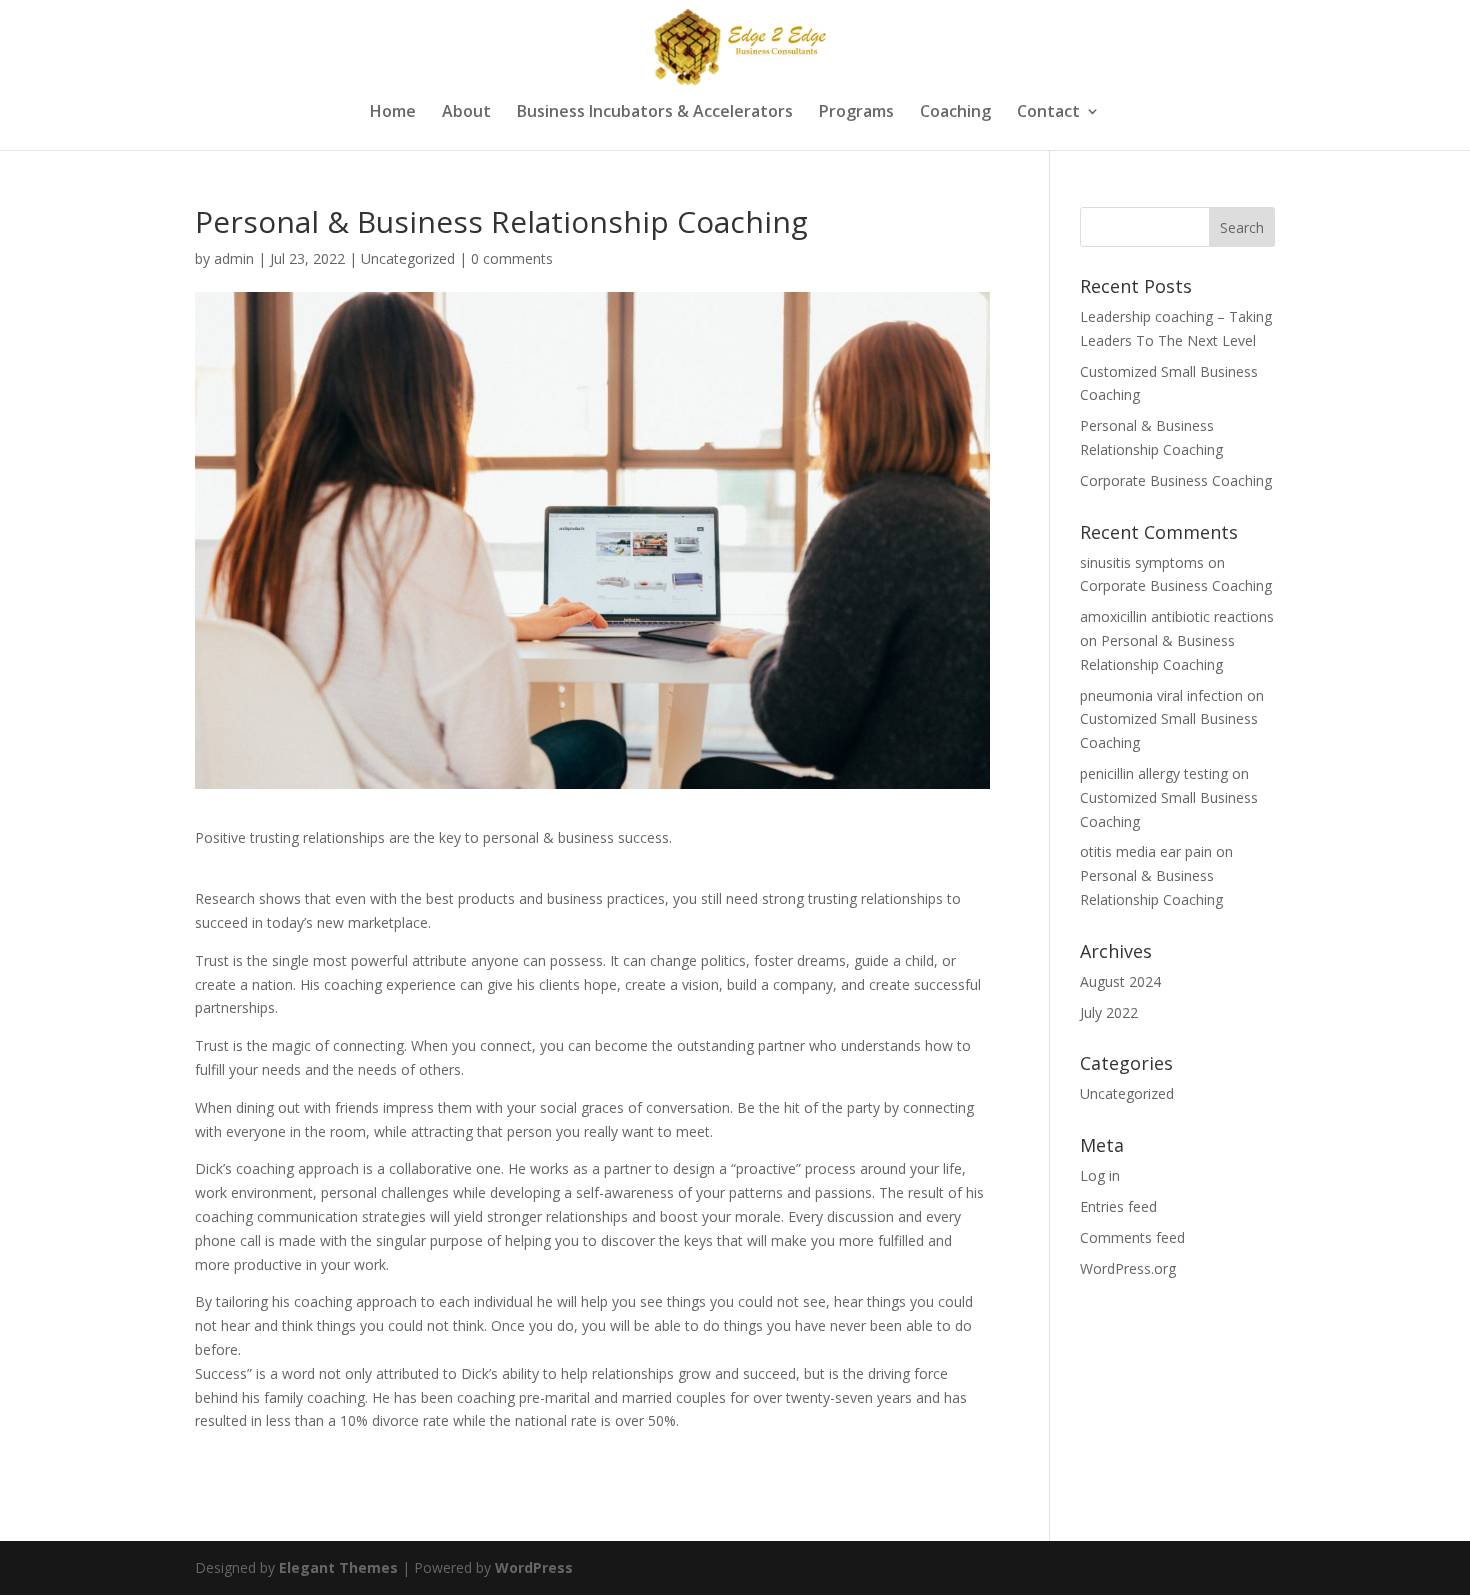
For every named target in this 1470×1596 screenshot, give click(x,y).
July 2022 (1109, 1012)
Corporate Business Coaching (1176, 480)
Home (393, 113)
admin (234, 258)
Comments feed (1132, 1237)
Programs (856, 113)
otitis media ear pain (1146, 851)
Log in (1100, 1175)
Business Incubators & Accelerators (655, 113)
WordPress (534, 1567)
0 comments (512, 258)
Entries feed (1118, 1206)
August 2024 (1120, 981)
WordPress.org (1128, 1268)
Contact (1048, 113)
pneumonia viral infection (1161, 695)
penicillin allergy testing (1154, 773)
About (466, 113)
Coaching (955, 113)
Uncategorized (408, 258)
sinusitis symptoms (1142, 562)
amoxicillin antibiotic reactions (1177, 616)
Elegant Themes (338, 1567)
